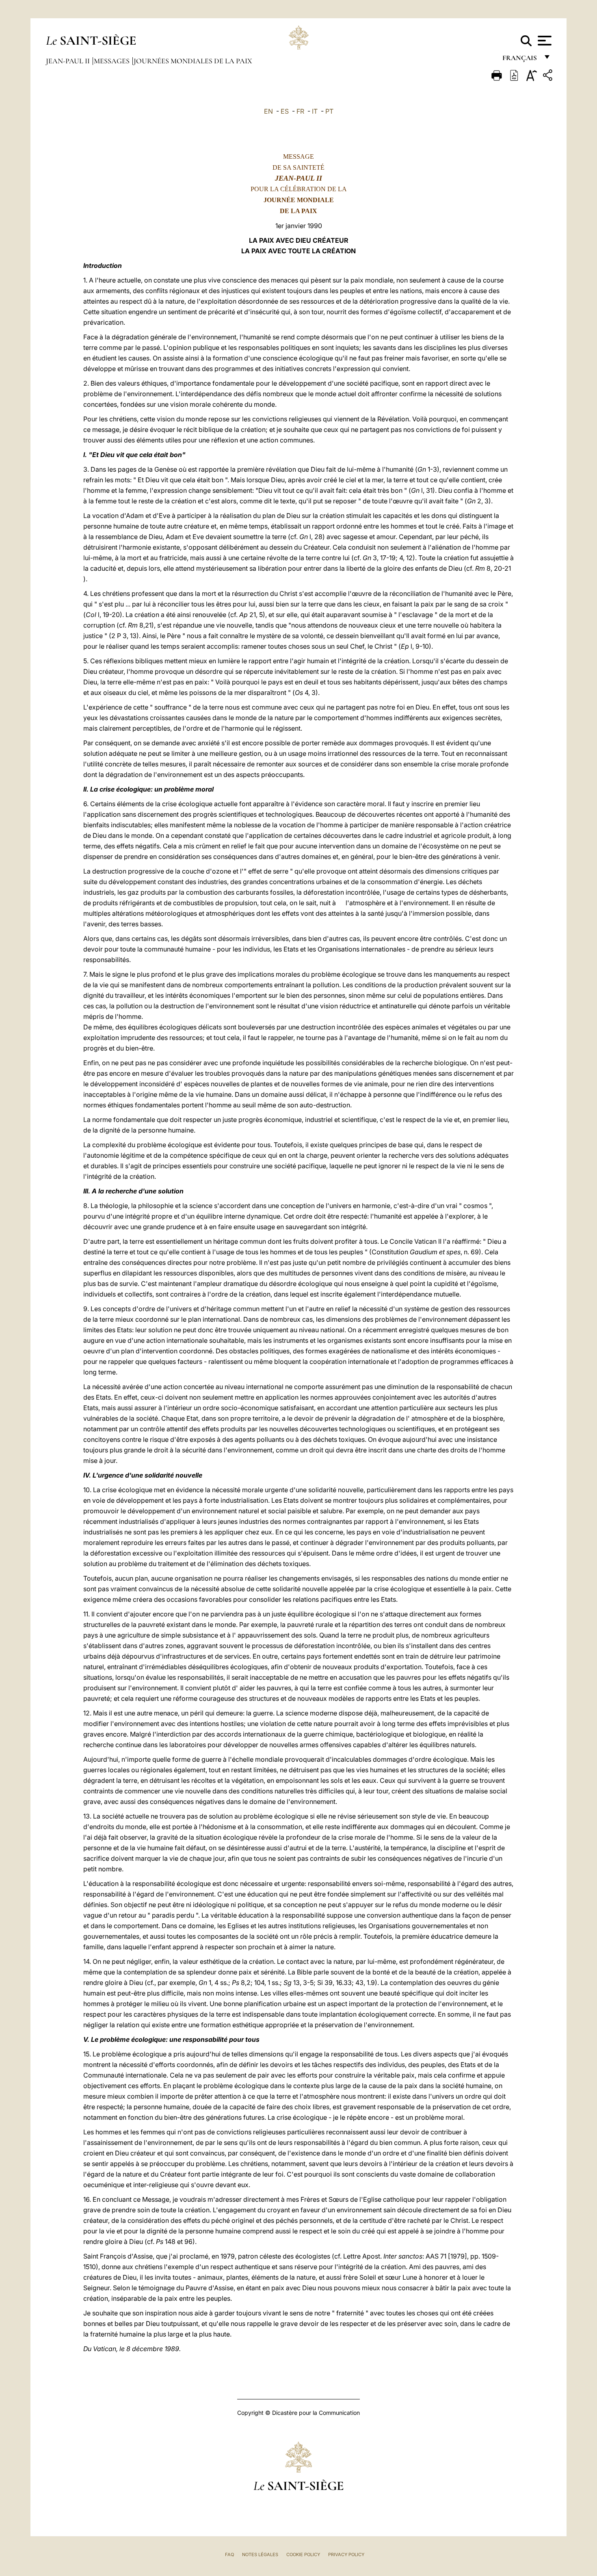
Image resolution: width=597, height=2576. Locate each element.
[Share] (549, 77)
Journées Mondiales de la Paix (193, 61)
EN (268, 111)
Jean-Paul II (69, 61)
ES (285, 111)
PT (329, 111)
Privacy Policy (346, 2554)
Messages (112, 61)
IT (315, 111)
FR (300, 111)
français (520, 60)
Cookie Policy (303, 2554)
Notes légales (260, 2554)
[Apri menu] (544, 41)
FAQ (229, 2554)
